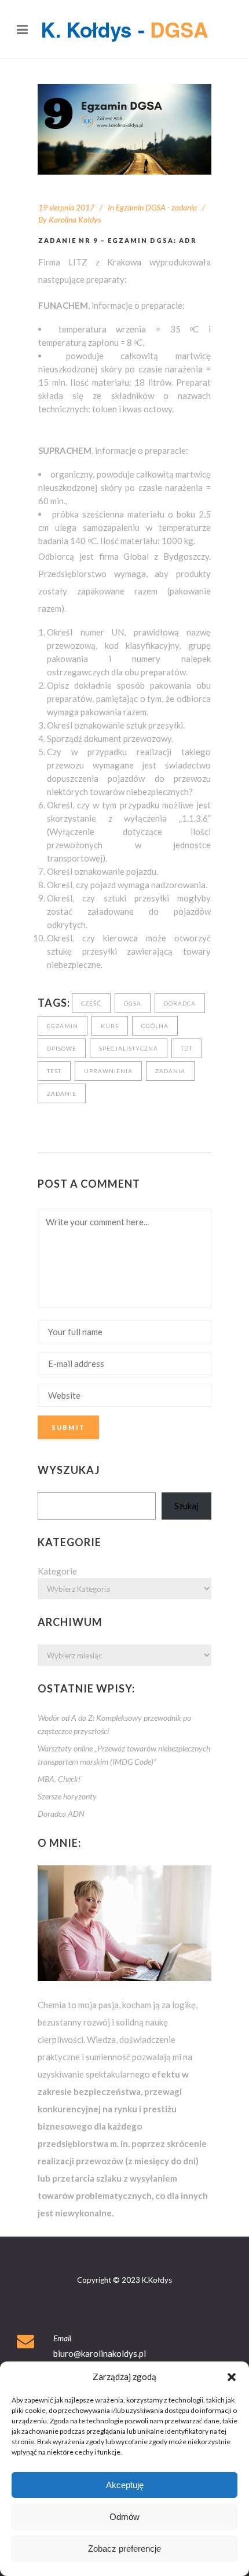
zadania (170, 1071)
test (54, 1071)
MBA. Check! (59, 1779)
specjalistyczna (129, 1048)
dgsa (133, 1003)
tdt (186, 1048)
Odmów (124, 2517)
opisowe (62, 1048)
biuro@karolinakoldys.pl (100, 2353)
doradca (180, 1003)
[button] (232, 2377)
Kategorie (57, 1571)
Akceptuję (125, 2485)
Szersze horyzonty (67, 1796)
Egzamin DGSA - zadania (156, 207)
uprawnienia (108, 1071)
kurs (110, 1026)
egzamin (63, 1026)
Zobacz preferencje (124, 2549)
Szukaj (186, 1506)
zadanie (62, 1093)
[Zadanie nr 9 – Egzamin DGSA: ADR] (124, 129)
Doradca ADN (61, 1814)
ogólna (155, 1026)
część (91, 1003)
